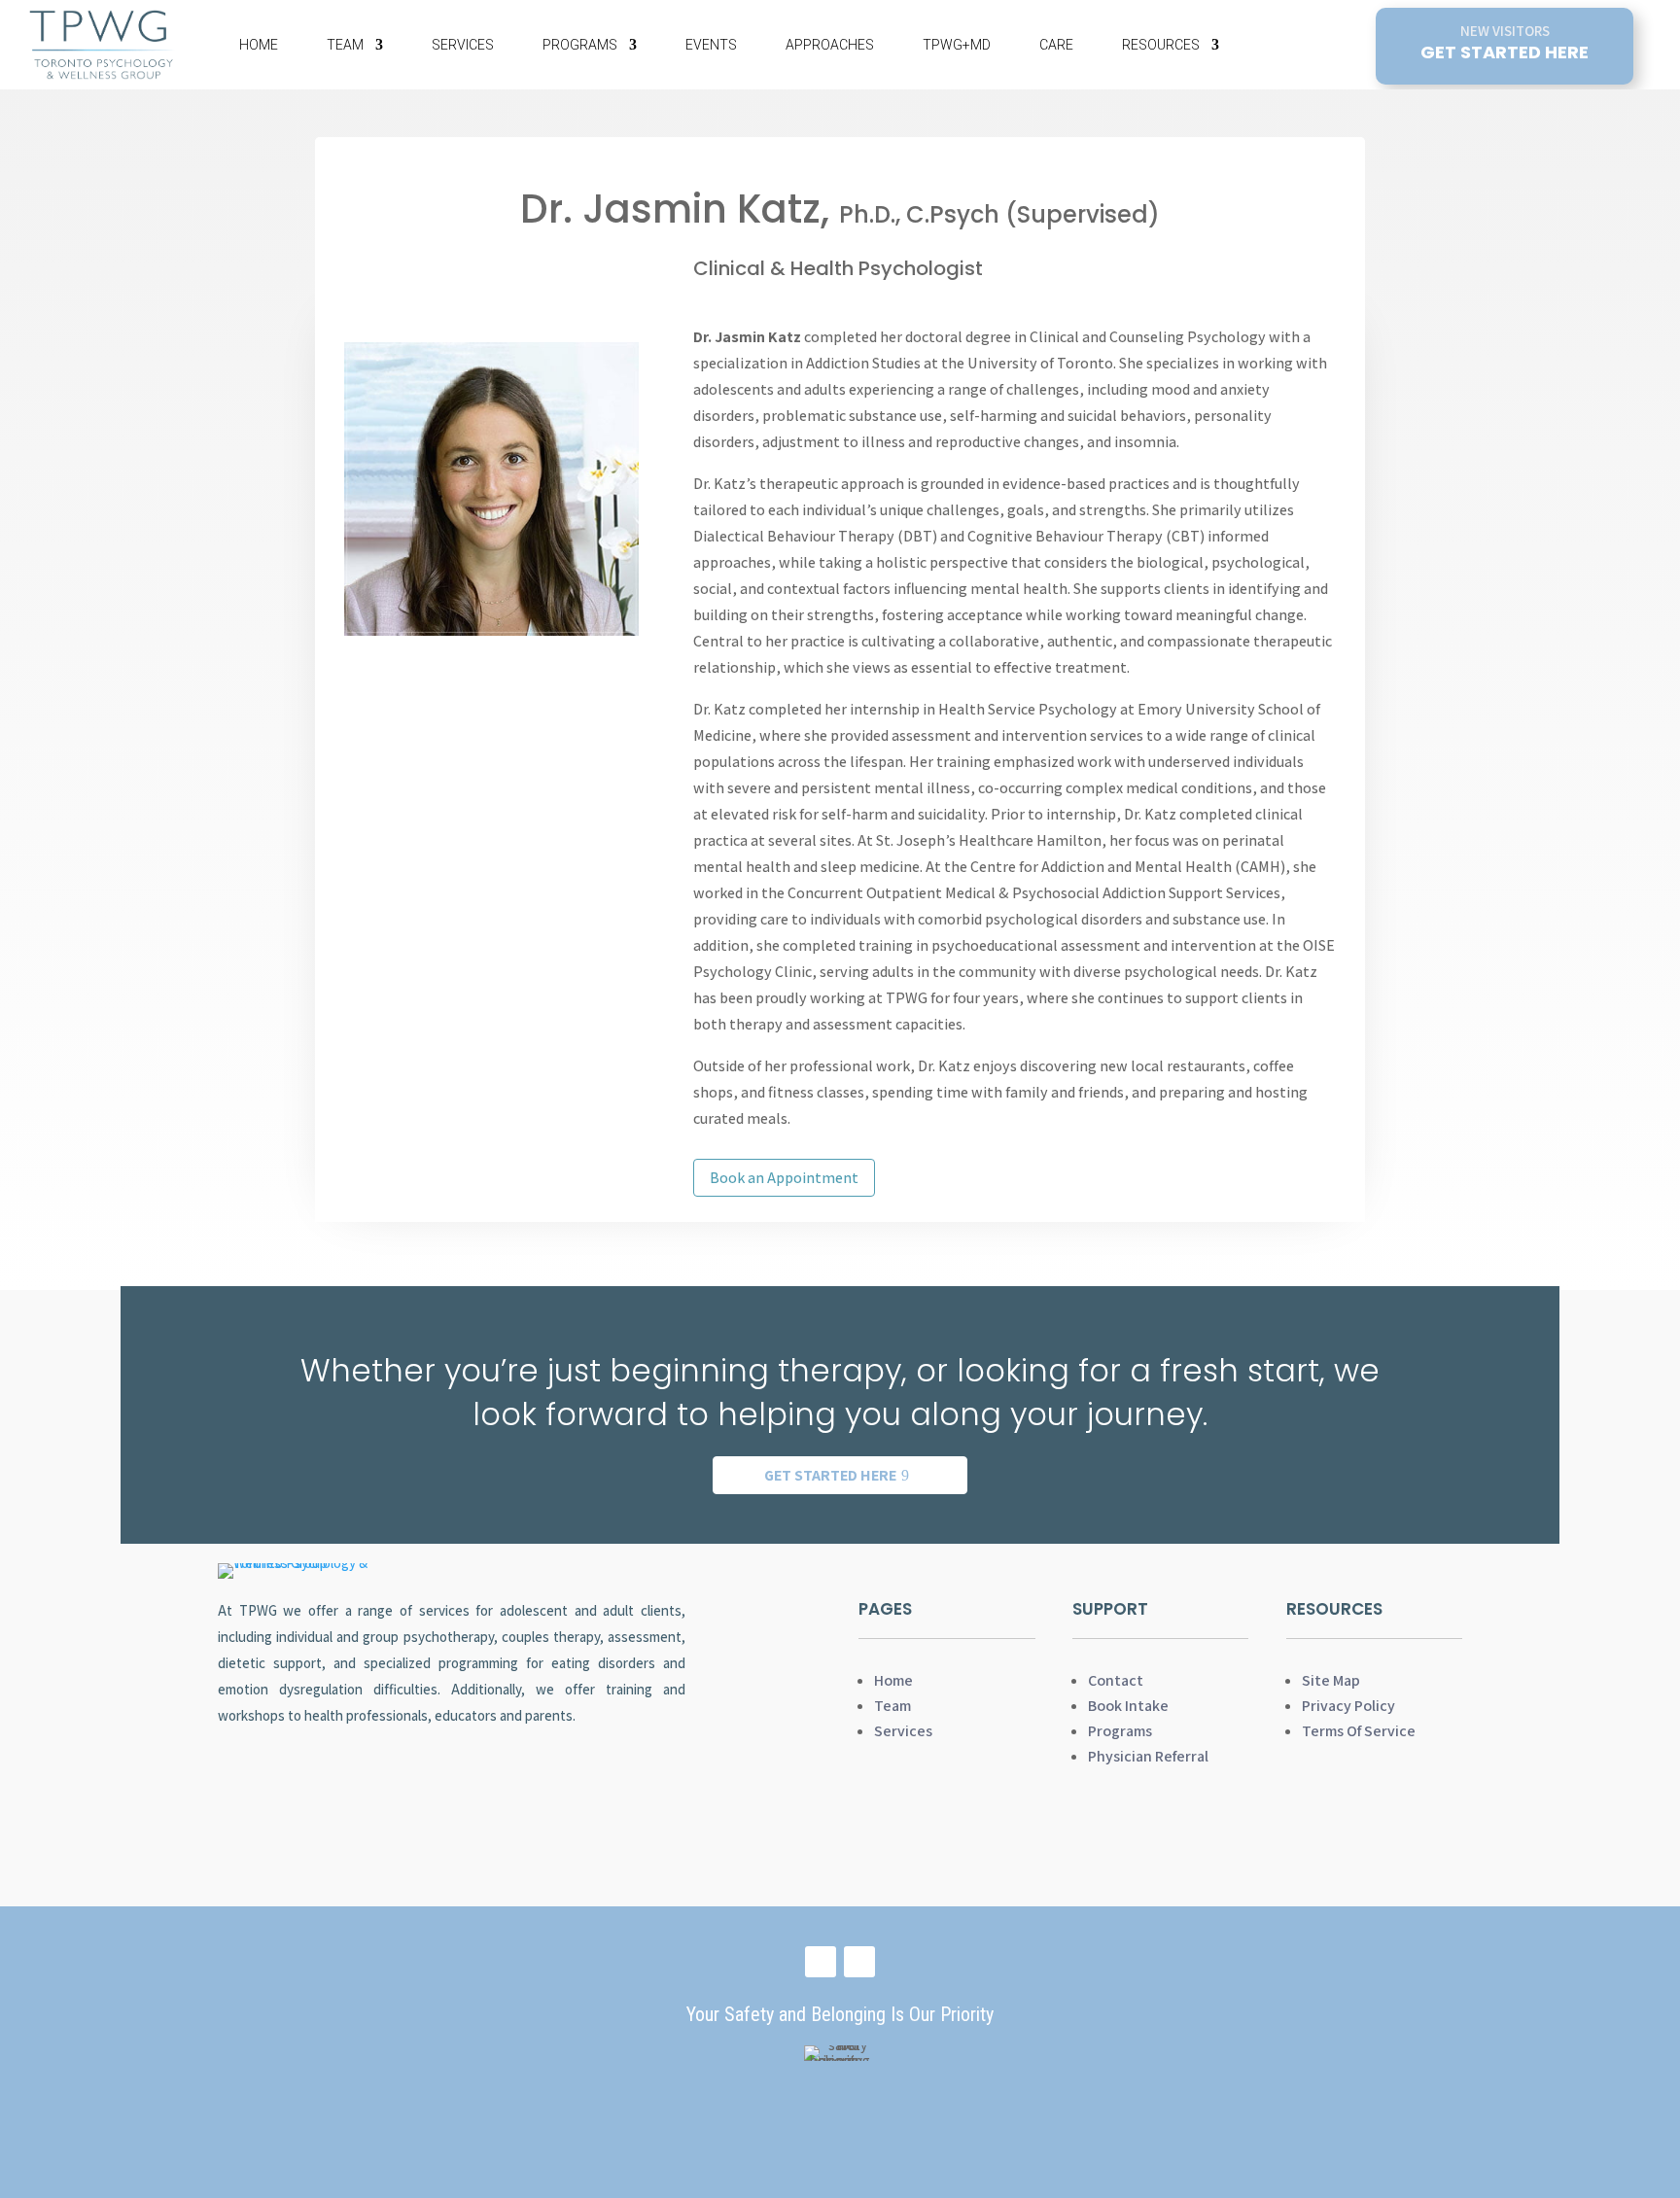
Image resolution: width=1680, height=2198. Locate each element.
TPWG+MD (957, 45)
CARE (1056, 45)
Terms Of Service (1359, 1731)
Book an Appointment (784, 1178)
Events (711, 45)
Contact (1116, 1680)
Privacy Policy (1348, 1706)
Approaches (830, 45)
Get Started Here (830, 1475)
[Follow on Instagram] (859, 1962)
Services (463, 45)
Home (259, 45)
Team (345, 45)
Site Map (1331, 1680)
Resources (1161, 45)
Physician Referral (1148, 1756)
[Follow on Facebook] (821, 1962)
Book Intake (1128, 1706)
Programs (580, 45)
